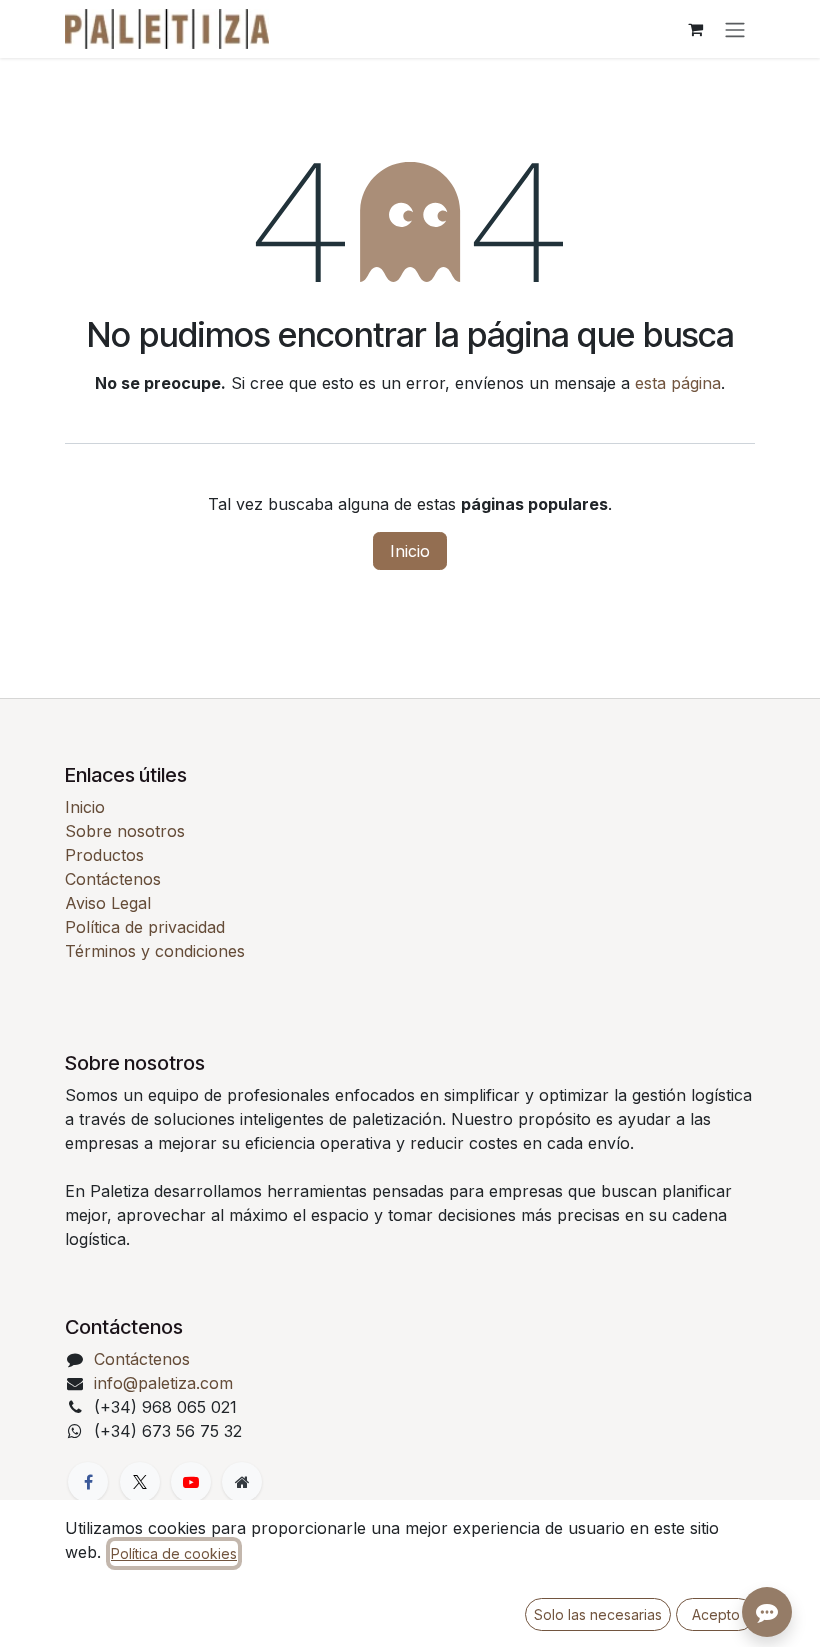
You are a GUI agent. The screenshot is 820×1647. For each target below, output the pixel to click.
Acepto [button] (716, 1614)
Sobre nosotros (125, 831)
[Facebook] (88, 1482)
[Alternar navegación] (735, 29)
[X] (140, 1482)
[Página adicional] (242, 1482)
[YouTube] (191, 1482)
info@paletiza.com (163, 1383)
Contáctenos (113, 879)
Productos (104, 855)
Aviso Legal (108, 903)
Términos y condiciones (155, 951)
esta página (678, 383)
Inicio (410, 551)
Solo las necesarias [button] (598, 1614)
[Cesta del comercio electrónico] (695, 29)
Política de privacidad (145, 927)
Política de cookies (174, 1553)
